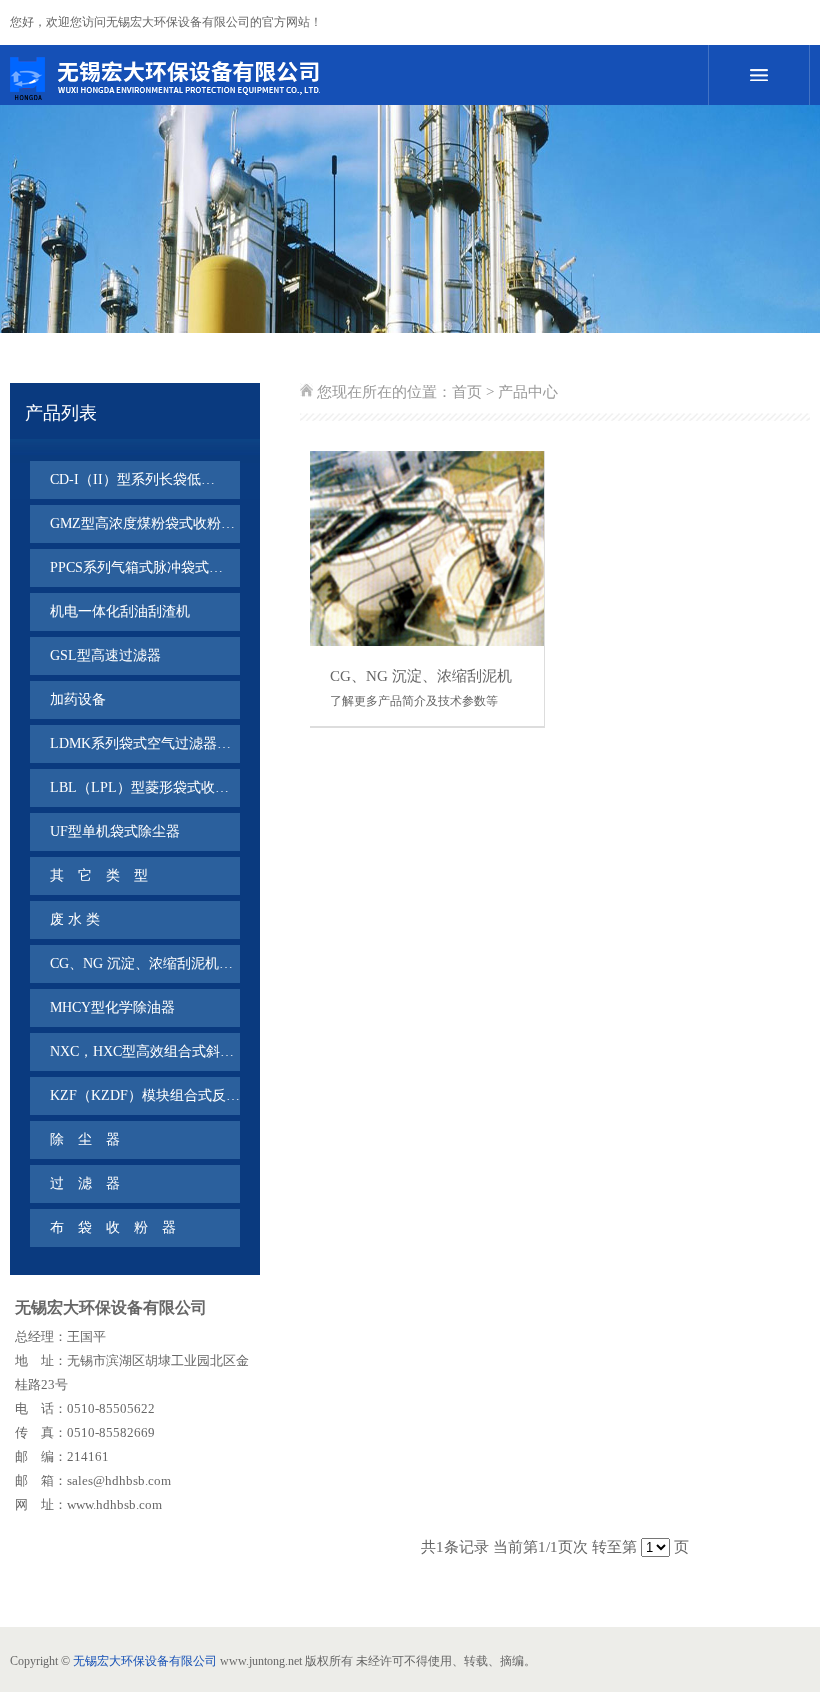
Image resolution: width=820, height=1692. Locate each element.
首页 (467, 392)
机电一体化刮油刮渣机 (120, 611)
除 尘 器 (85, 1139)
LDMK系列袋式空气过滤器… (140, 743)
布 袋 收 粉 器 (113, 1227)
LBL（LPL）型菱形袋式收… (139, 787)
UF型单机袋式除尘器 (115, 831)
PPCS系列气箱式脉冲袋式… (136, 567)
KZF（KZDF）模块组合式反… (145, 1095)
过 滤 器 (85, 1183)
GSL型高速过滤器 (105, 655)
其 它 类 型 (99, 875)
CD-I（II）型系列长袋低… (132, 479)
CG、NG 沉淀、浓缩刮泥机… (141, 963)
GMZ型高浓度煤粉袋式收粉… (142, 523)
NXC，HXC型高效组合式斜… (142, 1051)
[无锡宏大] (330, 78)
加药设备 (78, 699)
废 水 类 (75, 919)
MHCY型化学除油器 (112, 1007)
